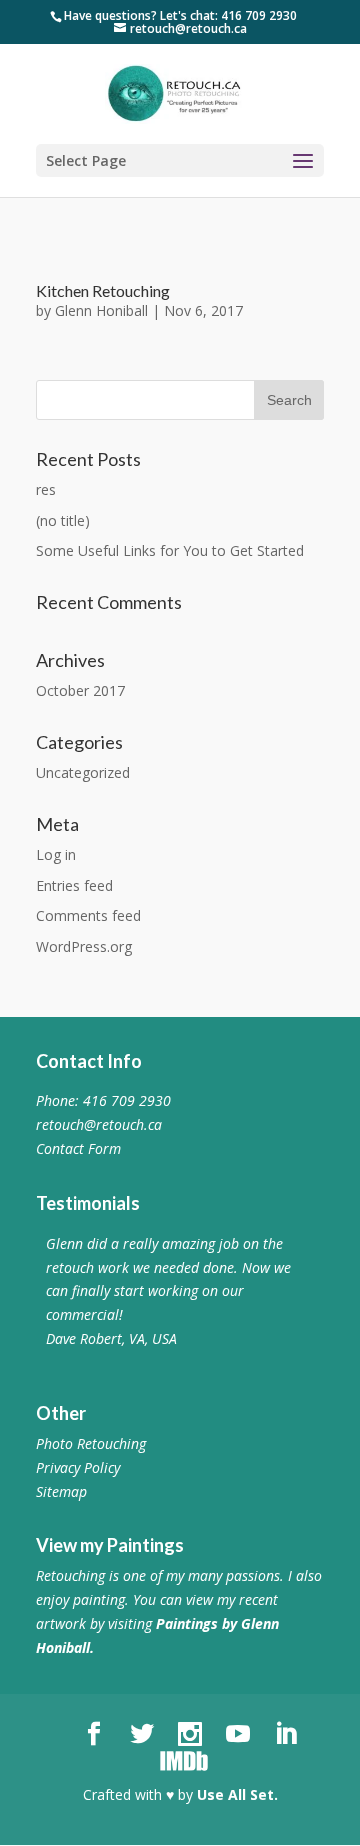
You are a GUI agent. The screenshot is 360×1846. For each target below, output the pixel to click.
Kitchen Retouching (103, 290)
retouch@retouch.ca (99, 1124)
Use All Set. (237, 1794)
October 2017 (80, 690)
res (46, 489)
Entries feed (74, 885)
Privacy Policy (78, 1467)
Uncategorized (83, 772)
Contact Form (78, 1148)
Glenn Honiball (101, 310)
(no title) (63, 520)
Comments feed (88, 915)
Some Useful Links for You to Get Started (170, 550)
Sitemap (61, 1491)
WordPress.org (84, 946)
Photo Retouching (91, 1443)
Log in (56, 854)
